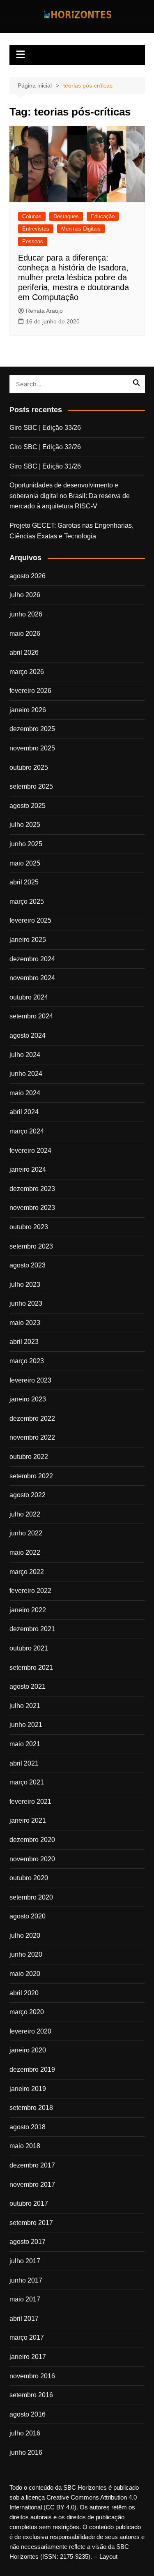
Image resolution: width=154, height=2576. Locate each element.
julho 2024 (25, 1055)
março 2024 (27, 1131)
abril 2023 (24, 1342)
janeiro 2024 (28, 1169)
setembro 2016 (31, 2395)
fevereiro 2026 (30, 691)
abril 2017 (24, 2319)
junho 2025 (26, 844)
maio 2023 (25, 1323)
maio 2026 (25, 634)
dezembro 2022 (32, 1418)
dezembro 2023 (32, 1189)
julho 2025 (25, 825)
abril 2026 (24, 652)
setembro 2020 (31, 1897)
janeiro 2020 (28, 2050)
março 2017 (27, 2337)
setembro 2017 (31, 2223)
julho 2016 (25, 2433)
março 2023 (27, 1361)
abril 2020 (24, 1993)
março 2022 (27, 1572)
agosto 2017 (28, 2242)
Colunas (32, 216)
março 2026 (27, 672)
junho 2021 (26, 1725)
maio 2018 (25, 2146)
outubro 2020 (29, 1878)
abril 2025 (24, 882)
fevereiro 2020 (30, 2031)
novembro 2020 (32, 1859)
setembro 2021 (31, 1668)
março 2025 (27, 901)
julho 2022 (25, 1514)
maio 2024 (25, 1093)
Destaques (66, 216)
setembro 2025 (31, 786)
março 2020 (27, 2012)
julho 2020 (25, 1935)
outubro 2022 (29, 1457)
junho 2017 (26, 2280)
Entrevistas (36, 229)
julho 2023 (25, 1285)
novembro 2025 (32, 748)
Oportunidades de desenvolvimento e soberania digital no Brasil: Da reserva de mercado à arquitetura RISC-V (70, 496)
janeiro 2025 (28, 940)
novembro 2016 (32, 2376)
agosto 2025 (28, 806)
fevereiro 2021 (30, 1802)
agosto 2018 (28, 2127)
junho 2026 (26, 614)
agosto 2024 (28, 1035)
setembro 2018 (31, 2108)
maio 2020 (25, 1974)
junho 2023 (26, 1303)
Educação (103, 216)
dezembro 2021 (32, 1629)
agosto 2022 (28, 1495)
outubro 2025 (29, 767)
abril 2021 (24, 1763)
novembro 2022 (32, 1437)
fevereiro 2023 (30, 1380)
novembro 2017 (32, 2185)
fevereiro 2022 (30, 1591)
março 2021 (27, 1782)
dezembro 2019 (32, 2069)
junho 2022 (26, 1533)
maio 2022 (25, 1552)
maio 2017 (25, 2299)
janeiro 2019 (28, 2089)
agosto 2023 (28, 1265)
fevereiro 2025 (30, 920)
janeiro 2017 (28, 2357)
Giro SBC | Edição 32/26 (45, 447)
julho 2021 (25, 1706)
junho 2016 (26, 2453)
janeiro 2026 (28, 710)
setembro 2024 (31, 1016)
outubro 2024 (29, 997)
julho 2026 (25, 595)
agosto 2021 (28, 1686)
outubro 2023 (29, 1227)
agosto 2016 (28, 2414)
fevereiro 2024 (30, 1151)
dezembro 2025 (32, 729)
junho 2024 (26, 1074)
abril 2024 (24, 1112)
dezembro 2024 (32, 959)
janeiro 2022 (28, 1610)
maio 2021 (25, 1744)
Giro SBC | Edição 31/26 (45, 466)
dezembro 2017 (32, 2165)
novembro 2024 (32, 978)
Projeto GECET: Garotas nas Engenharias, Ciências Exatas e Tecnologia (71, 531)
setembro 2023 (31, 1246)
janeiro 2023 (28, 1399)
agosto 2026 (28, 576)
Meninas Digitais (81, 229)
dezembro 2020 (32, 1840)
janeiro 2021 (28, 1820)
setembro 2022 (31, 1476)
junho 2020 (26, 1954)
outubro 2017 (29, 2203)
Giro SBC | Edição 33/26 (45, 428)
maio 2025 (25, 863)
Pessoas (33, 241)
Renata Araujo (44, 311)
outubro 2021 (29, 1648)
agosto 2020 (28, 1916)
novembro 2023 (32, 1208)
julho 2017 (25, 2261)
